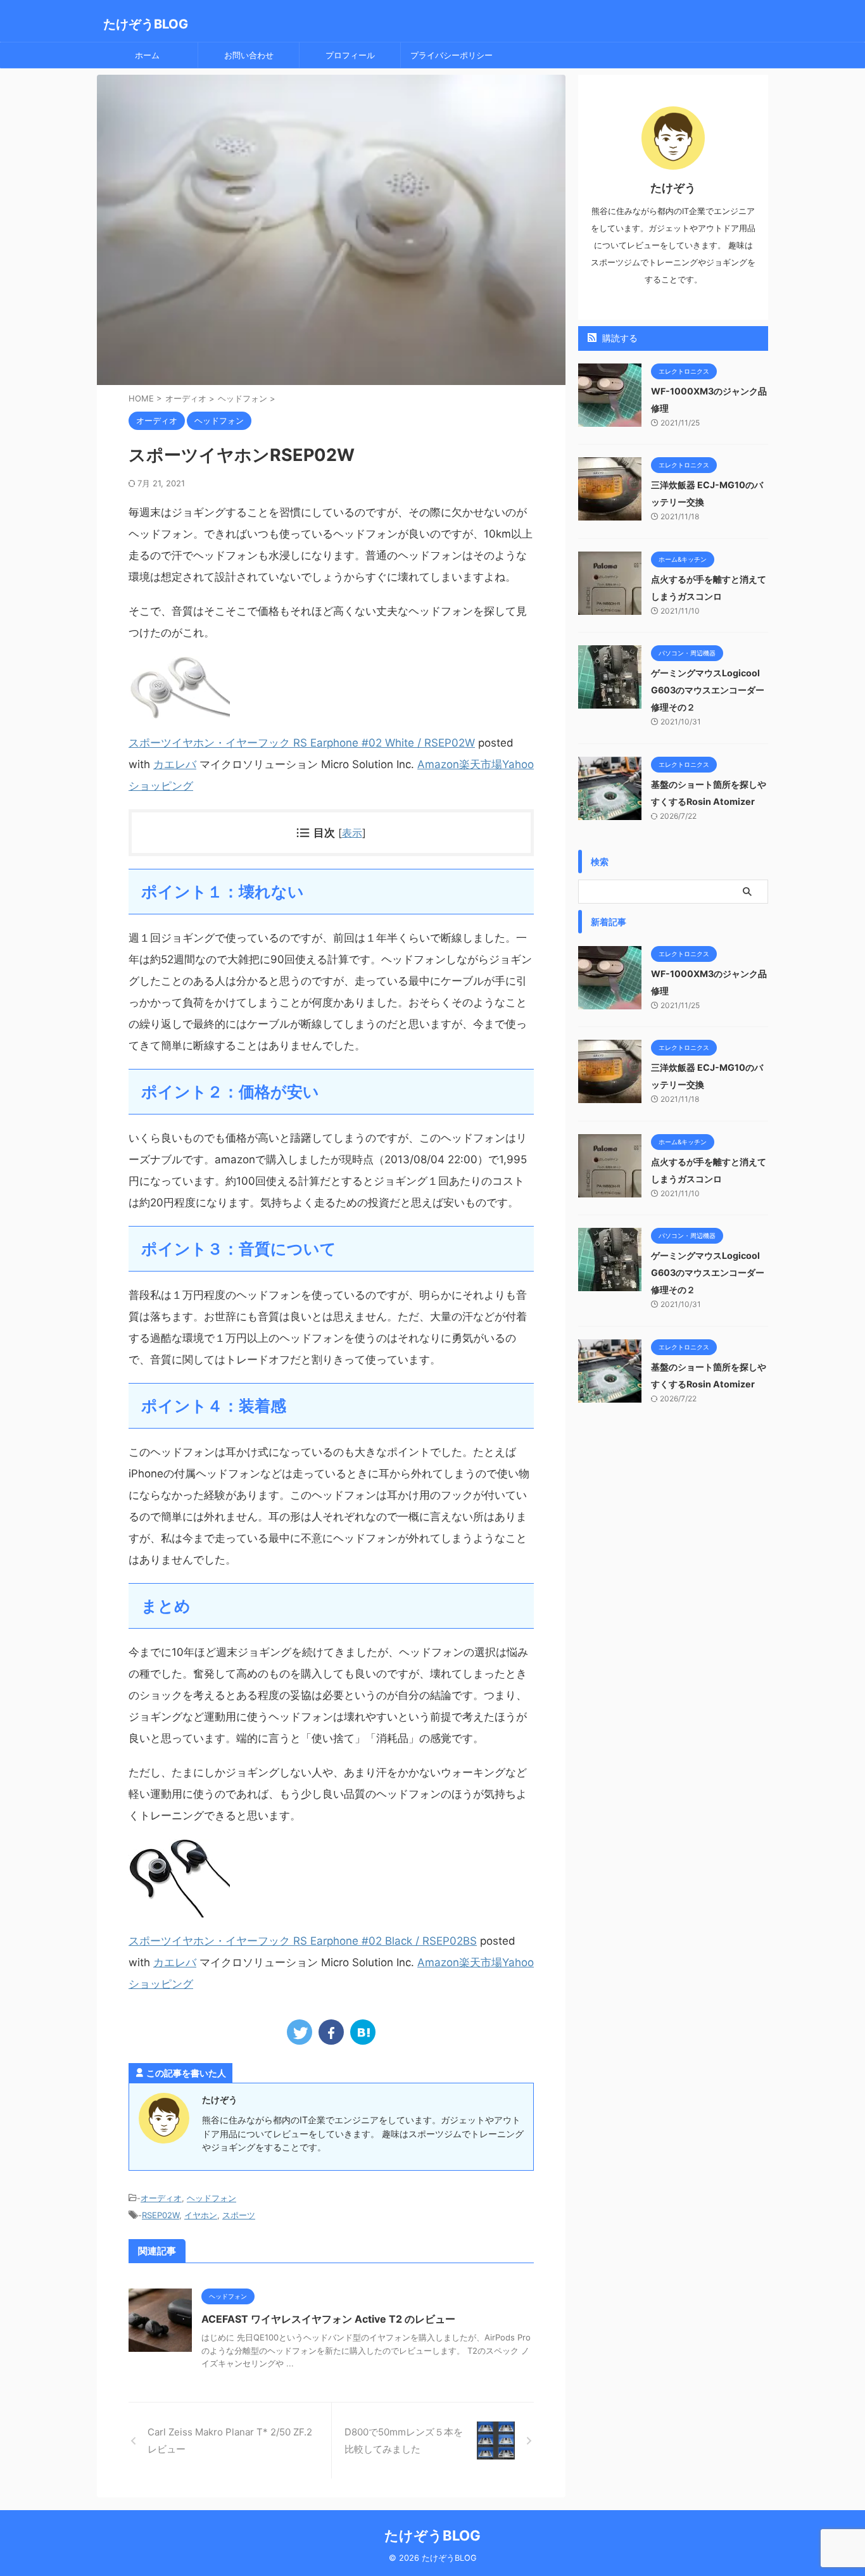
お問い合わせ (249, 55)
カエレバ (175, 764)
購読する (619, 338)
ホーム (147, 55)
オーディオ (161, 2198)
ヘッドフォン (212, 2198)
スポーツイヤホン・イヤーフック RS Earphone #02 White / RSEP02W (302, 743)
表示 (352, 833)
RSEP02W (161, 2215)
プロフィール (350, 55)
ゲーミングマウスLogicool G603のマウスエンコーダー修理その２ (708, 690)
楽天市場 (481, 764)
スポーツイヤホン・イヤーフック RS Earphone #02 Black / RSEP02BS (303, 1941)
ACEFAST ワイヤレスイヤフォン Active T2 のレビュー (328, 2319)
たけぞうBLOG (146, 24)
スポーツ (239, 2215)
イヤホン (201, 2215)
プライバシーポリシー (451, 55)
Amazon (438, 764)
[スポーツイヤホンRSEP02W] (363, 2032)
